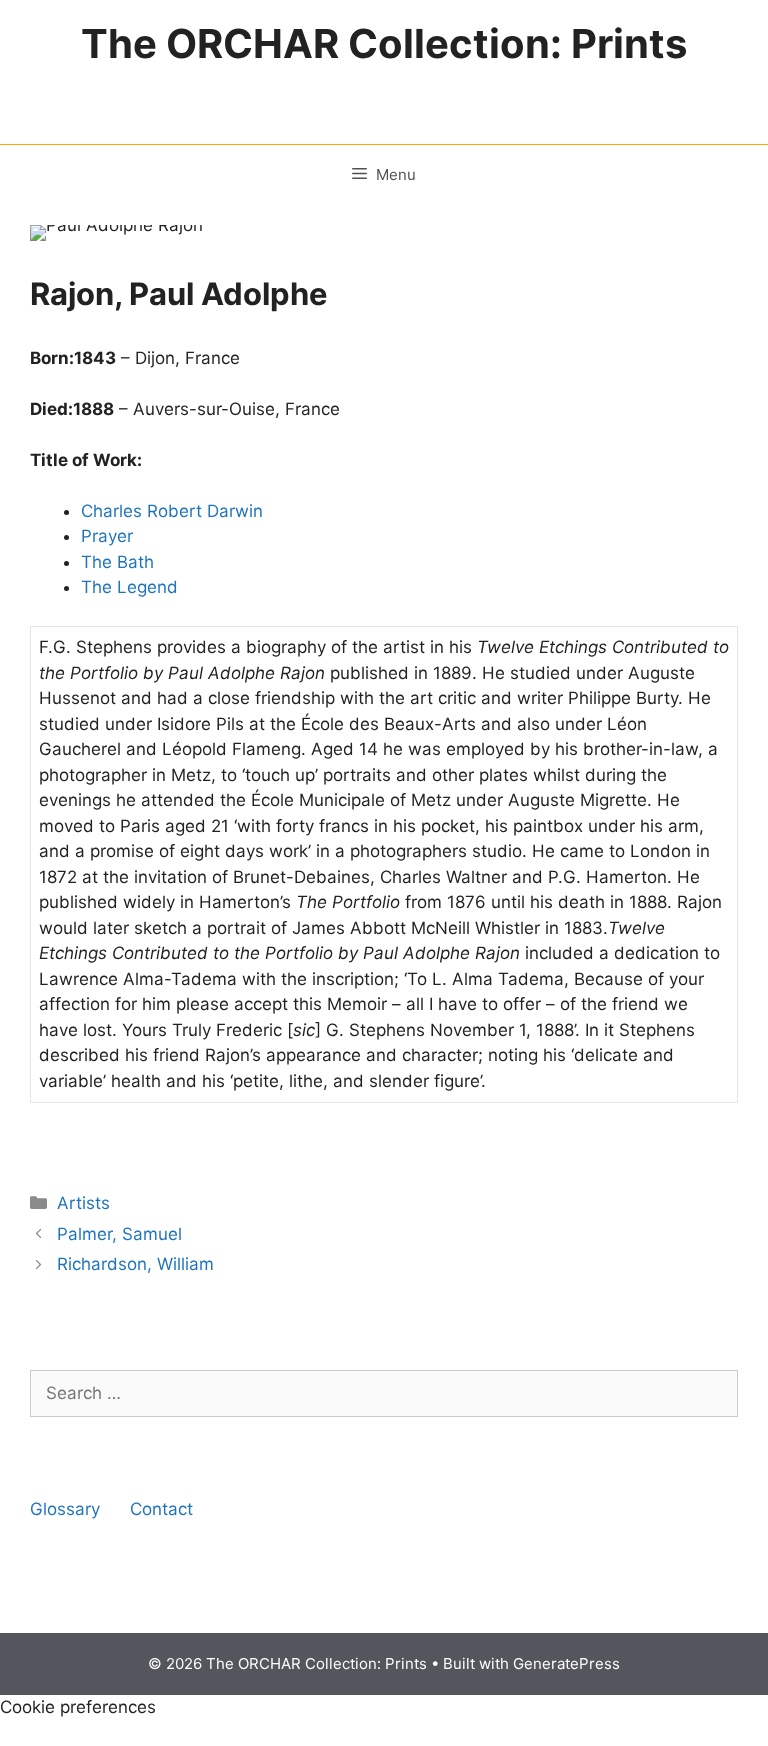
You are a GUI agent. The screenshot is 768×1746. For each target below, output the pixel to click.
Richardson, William (135, 1264)
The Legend (129, 587)
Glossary (65, 1509)
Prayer (107, 536)
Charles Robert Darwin (172, 511)
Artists (83, 1203)
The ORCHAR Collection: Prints (384, 43)
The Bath (117, 562)
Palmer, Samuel (119, 1234)
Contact (161, 1509)
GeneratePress (566, 1663)
